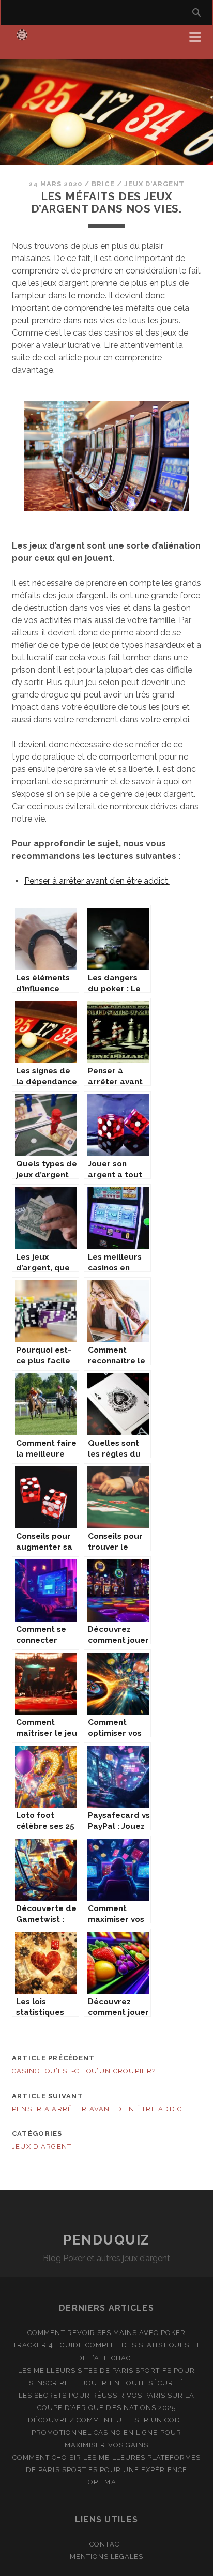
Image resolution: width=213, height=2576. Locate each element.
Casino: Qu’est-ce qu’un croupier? (84, 2071)
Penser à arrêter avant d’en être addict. (97, 881)
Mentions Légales (107, 2557)
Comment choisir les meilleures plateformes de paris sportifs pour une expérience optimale (107, 2470)
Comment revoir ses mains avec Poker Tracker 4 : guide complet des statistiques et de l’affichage (106, 2345)
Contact (106, 2544)
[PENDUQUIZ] (22, 40)
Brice (103, 184)
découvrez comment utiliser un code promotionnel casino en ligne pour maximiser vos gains (106, 2433)
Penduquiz (106, 2240)
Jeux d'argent (155, 184)
